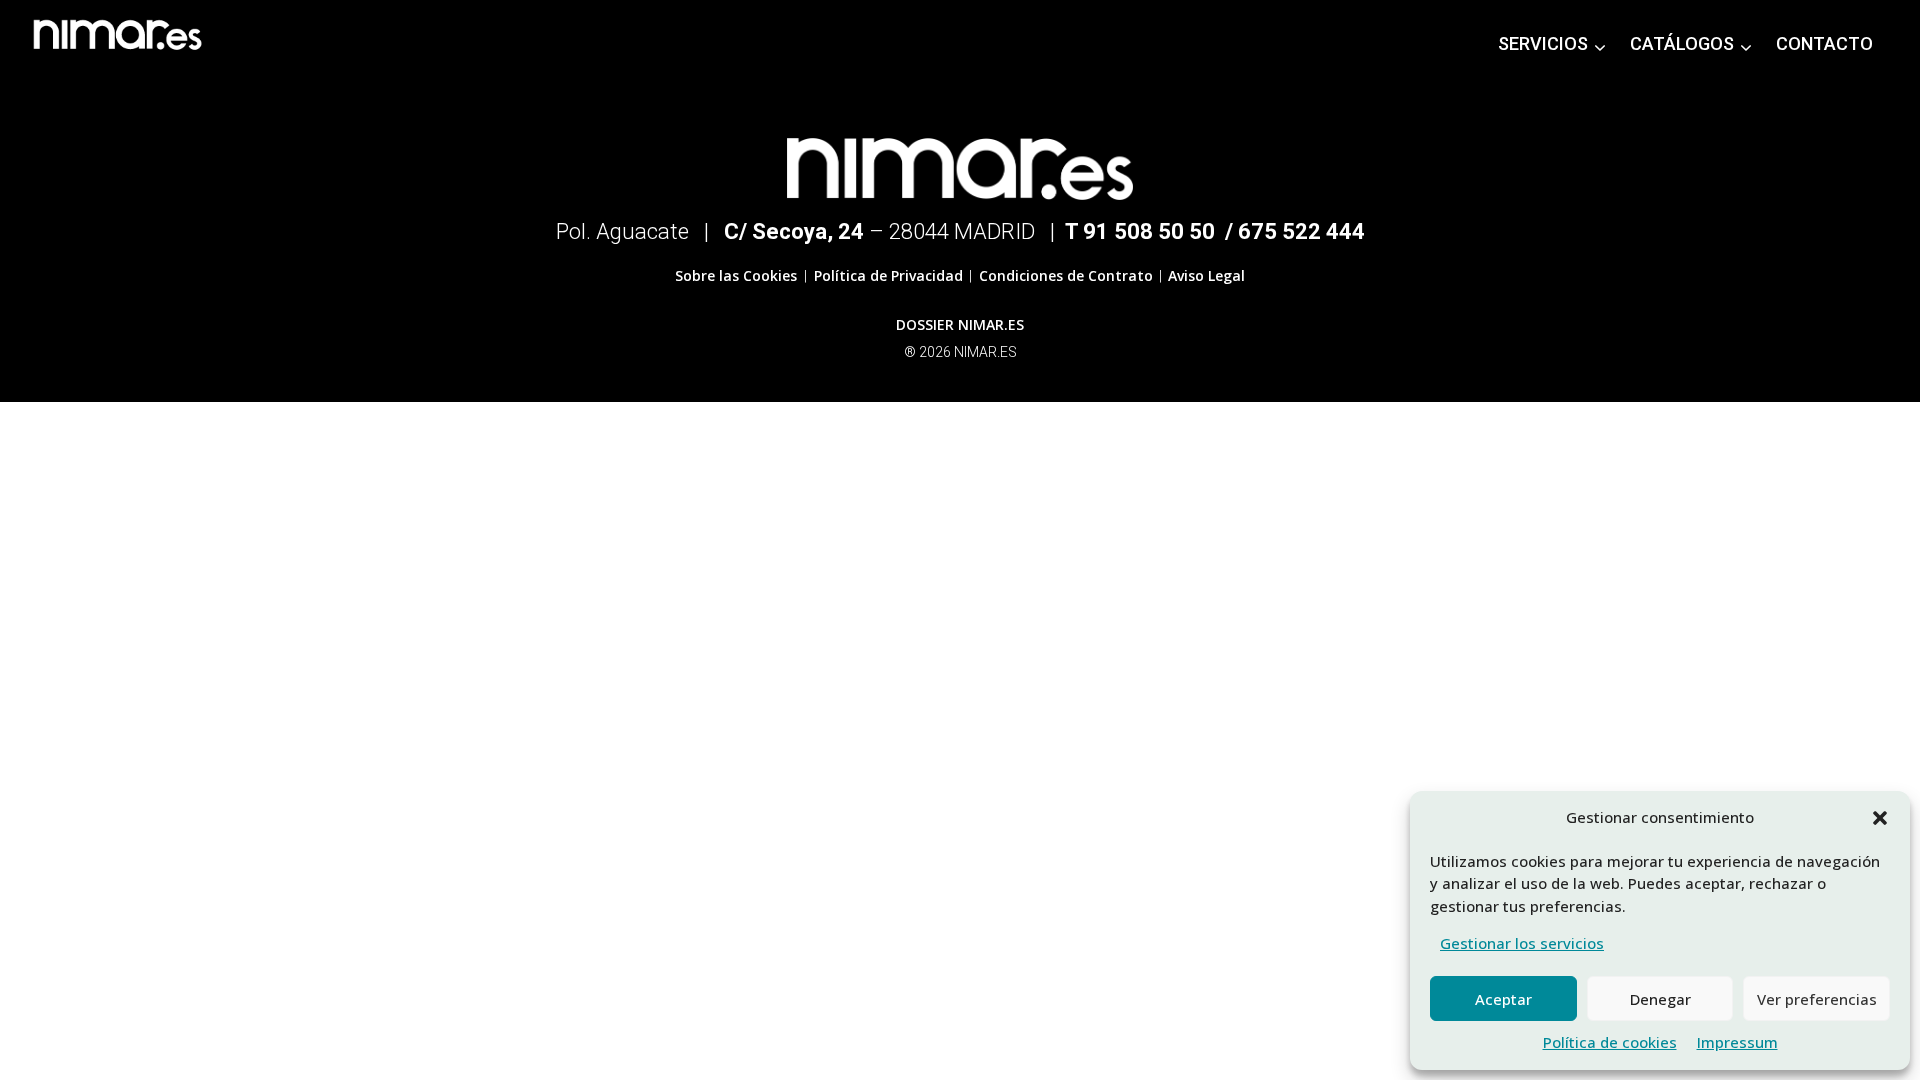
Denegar (1660, 999)
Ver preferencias (1817, 999)
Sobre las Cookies (738, 275)
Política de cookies (1610, 1042)
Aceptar (1503, 999)
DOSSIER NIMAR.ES (960, 324)
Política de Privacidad (886, 275)
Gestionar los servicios (1522, 943)
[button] (1880, 818)
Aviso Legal (1206, 275)
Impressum (1737, 1042)
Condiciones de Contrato (1064, 275)
